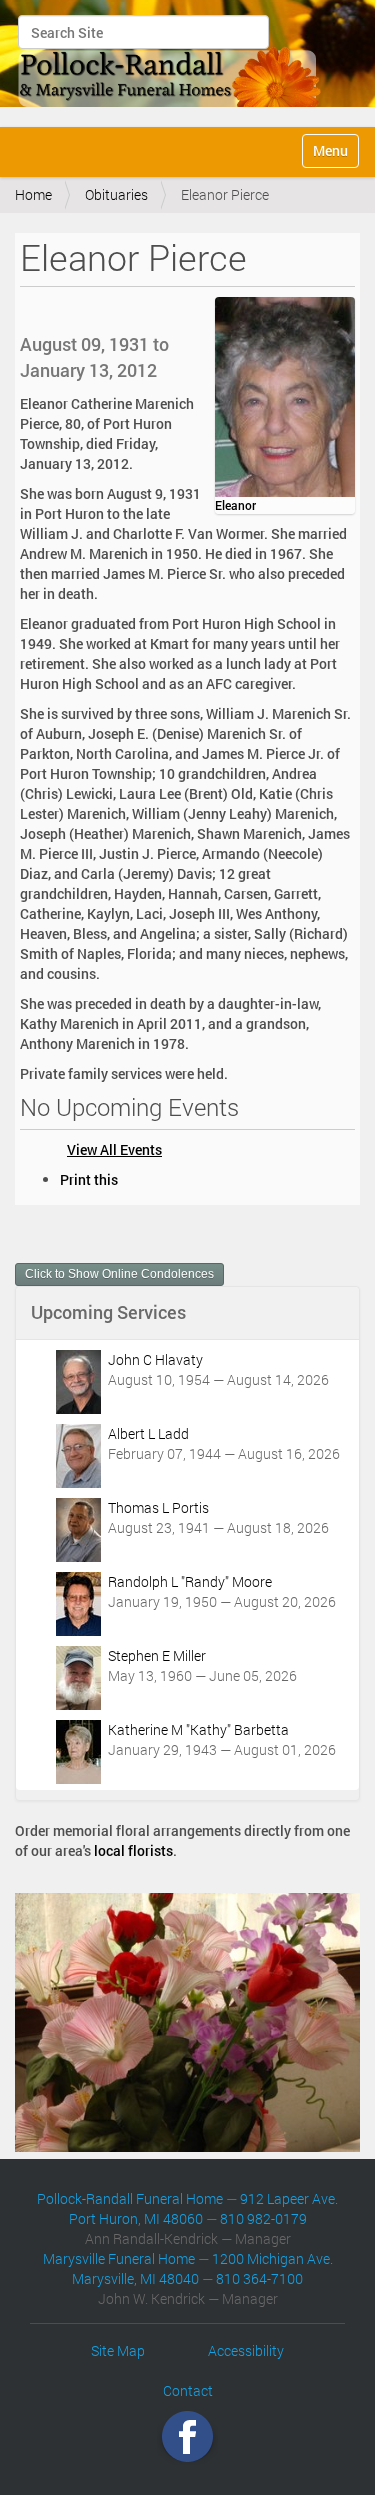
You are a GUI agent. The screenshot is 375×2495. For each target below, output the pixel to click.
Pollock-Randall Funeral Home (130, 2198)
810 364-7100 (259, 2278)
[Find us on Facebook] (187, 2435)
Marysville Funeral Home (119, 2258)
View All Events (114, 1149)
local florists (133, 1850)
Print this (89, 1179)
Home (33, 194)
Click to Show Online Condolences (119, 1274)
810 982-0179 (263, 2218)
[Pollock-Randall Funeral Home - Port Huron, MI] (170, 61)
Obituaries (116, 194)
